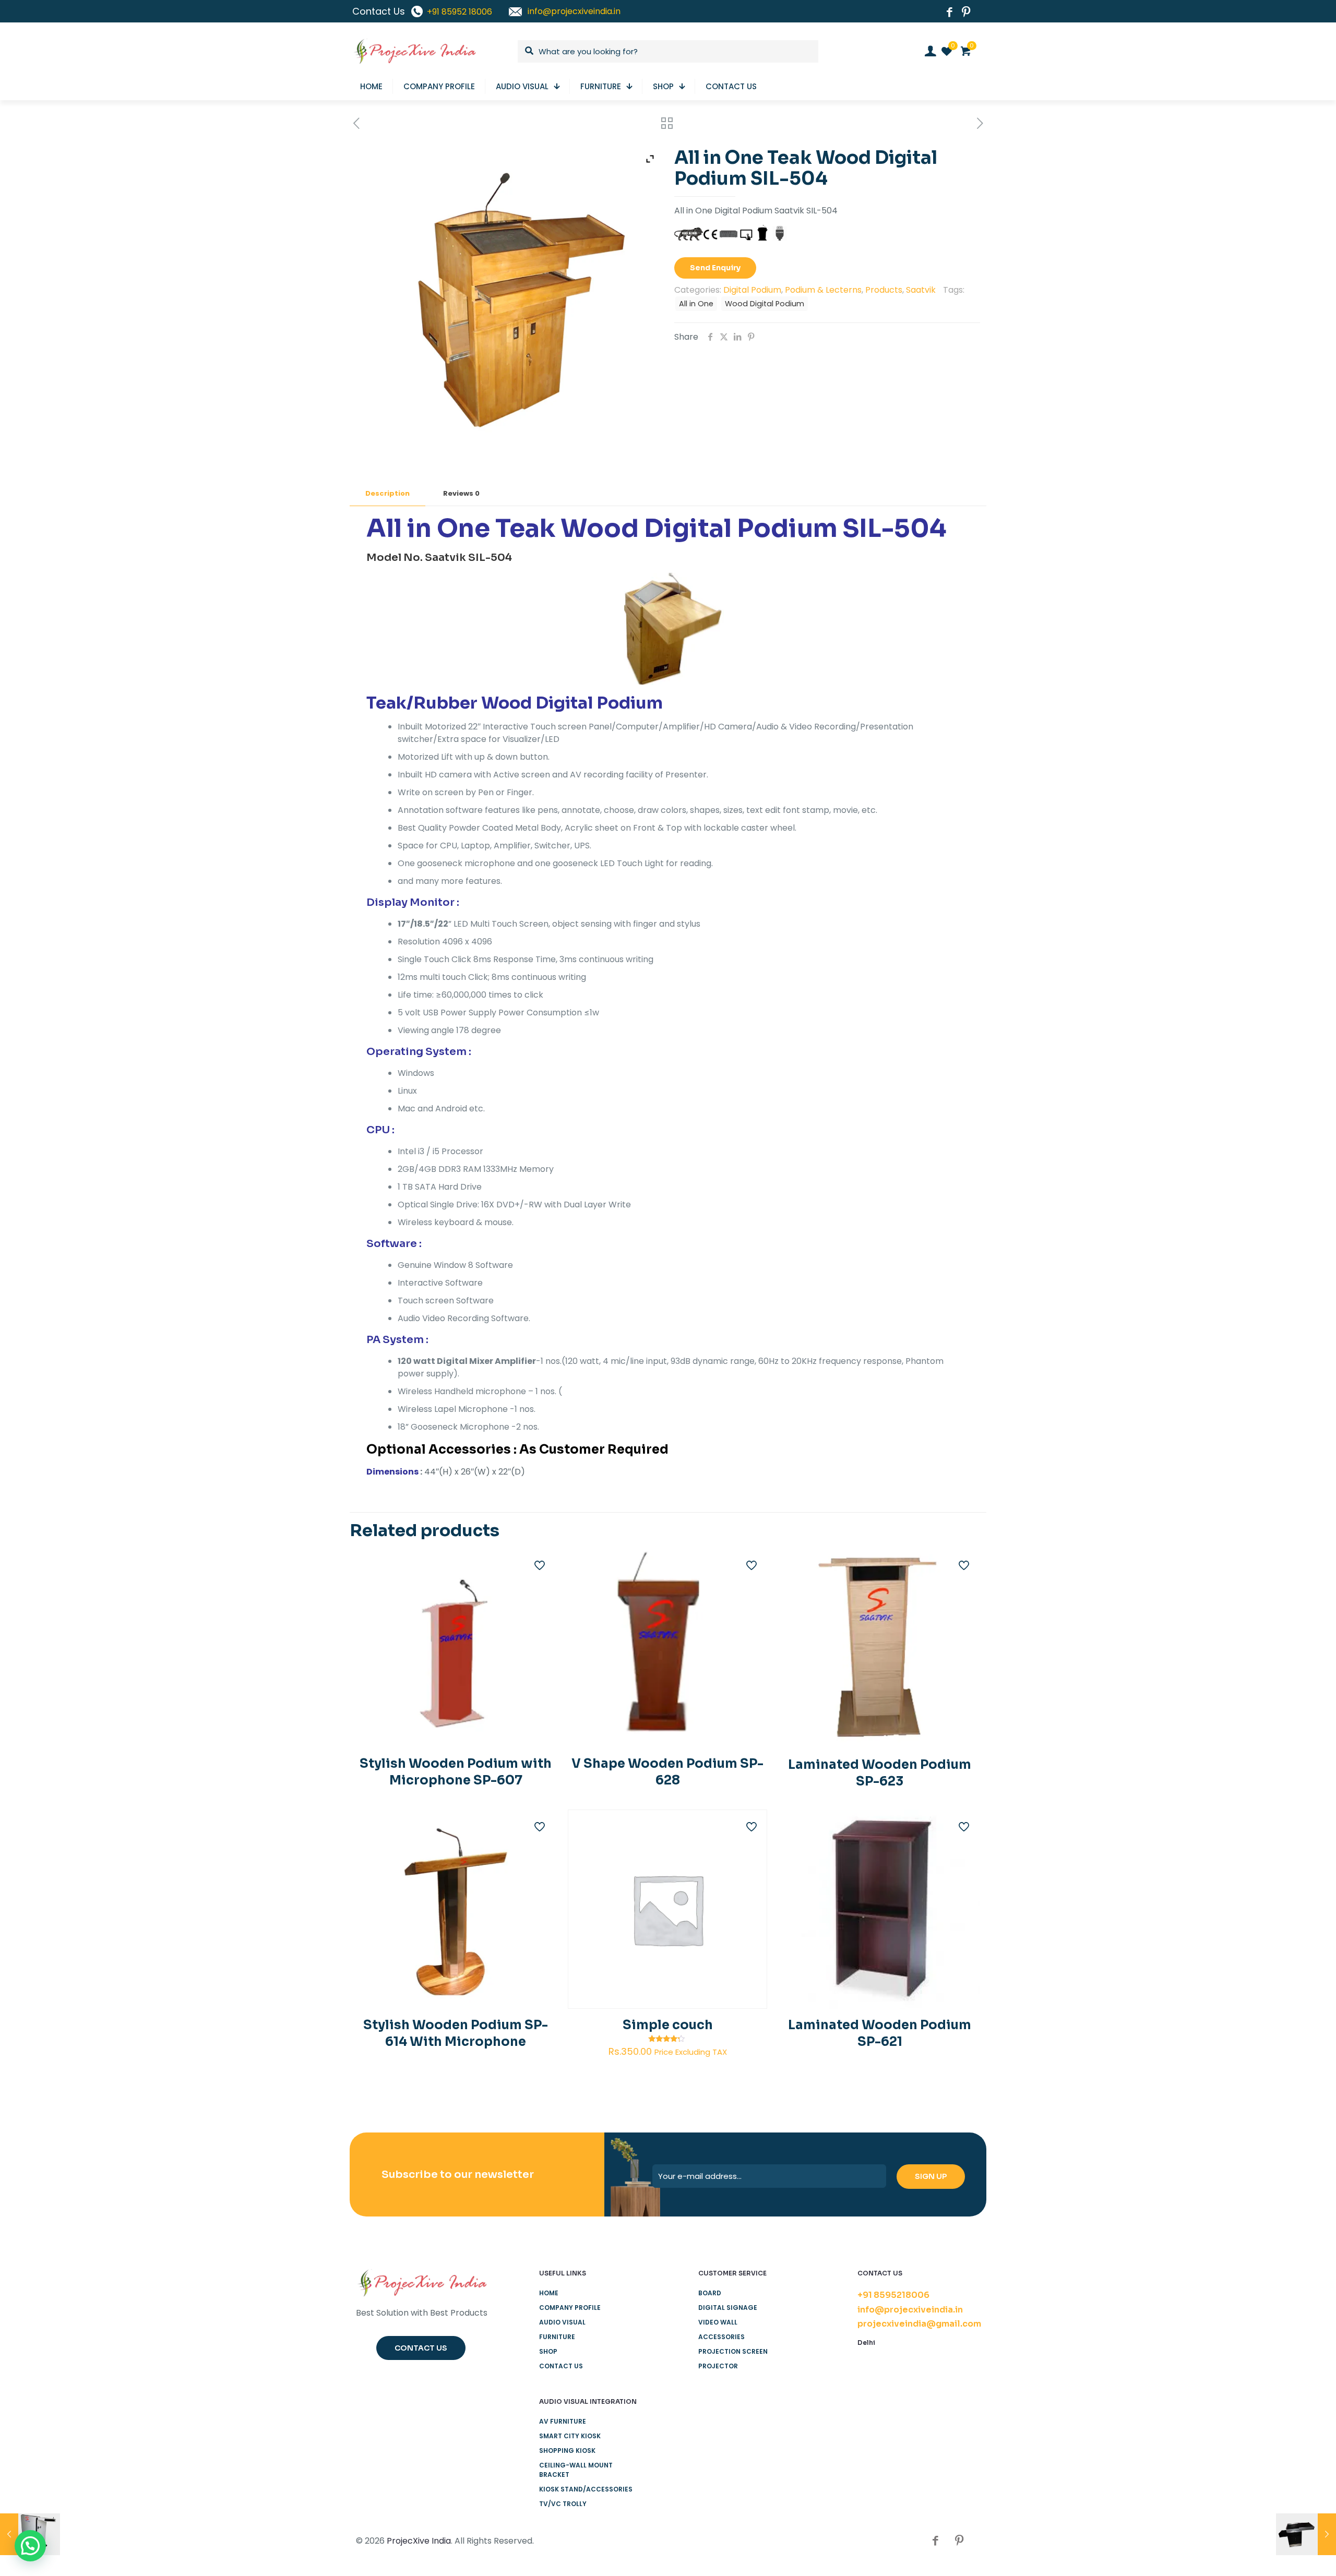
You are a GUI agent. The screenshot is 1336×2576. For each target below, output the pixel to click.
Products (884, 290)
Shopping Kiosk (567, 2451)
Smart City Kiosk (570, 2436)
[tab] (387, 494)
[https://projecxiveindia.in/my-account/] (930, 51)
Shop (548, 2351)
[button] (30, 2546)
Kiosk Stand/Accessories (586, 2489)
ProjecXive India (419, 2541)
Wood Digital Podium (765, 304)
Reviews (461, 493)
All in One (696, 304)
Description (387, 493)
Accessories (721, 2337)
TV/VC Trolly (563, 2504)
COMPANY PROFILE (570, 2308)
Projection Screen (733, 2351)
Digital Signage (728, 2308)
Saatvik (921, 290)
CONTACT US (561, 2366)
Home (549, 2293)
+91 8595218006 (893, 2295)
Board (710, 2293)
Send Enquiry (715, 268)
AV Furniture (563, 2421)
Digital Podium (752, 290)
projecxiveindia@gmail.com (919, 2324)
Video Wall (718, 2322)
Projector (718, 2366)
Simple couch (668, 2025)
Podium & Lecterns (823, 290)
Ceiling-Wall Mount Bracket (576, 2470)
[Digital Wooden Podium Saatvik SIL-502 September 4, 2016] (1306, 2534)
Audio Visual (562, 2322)
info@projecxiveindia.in (910, 2310)
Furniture (557, 2337)
